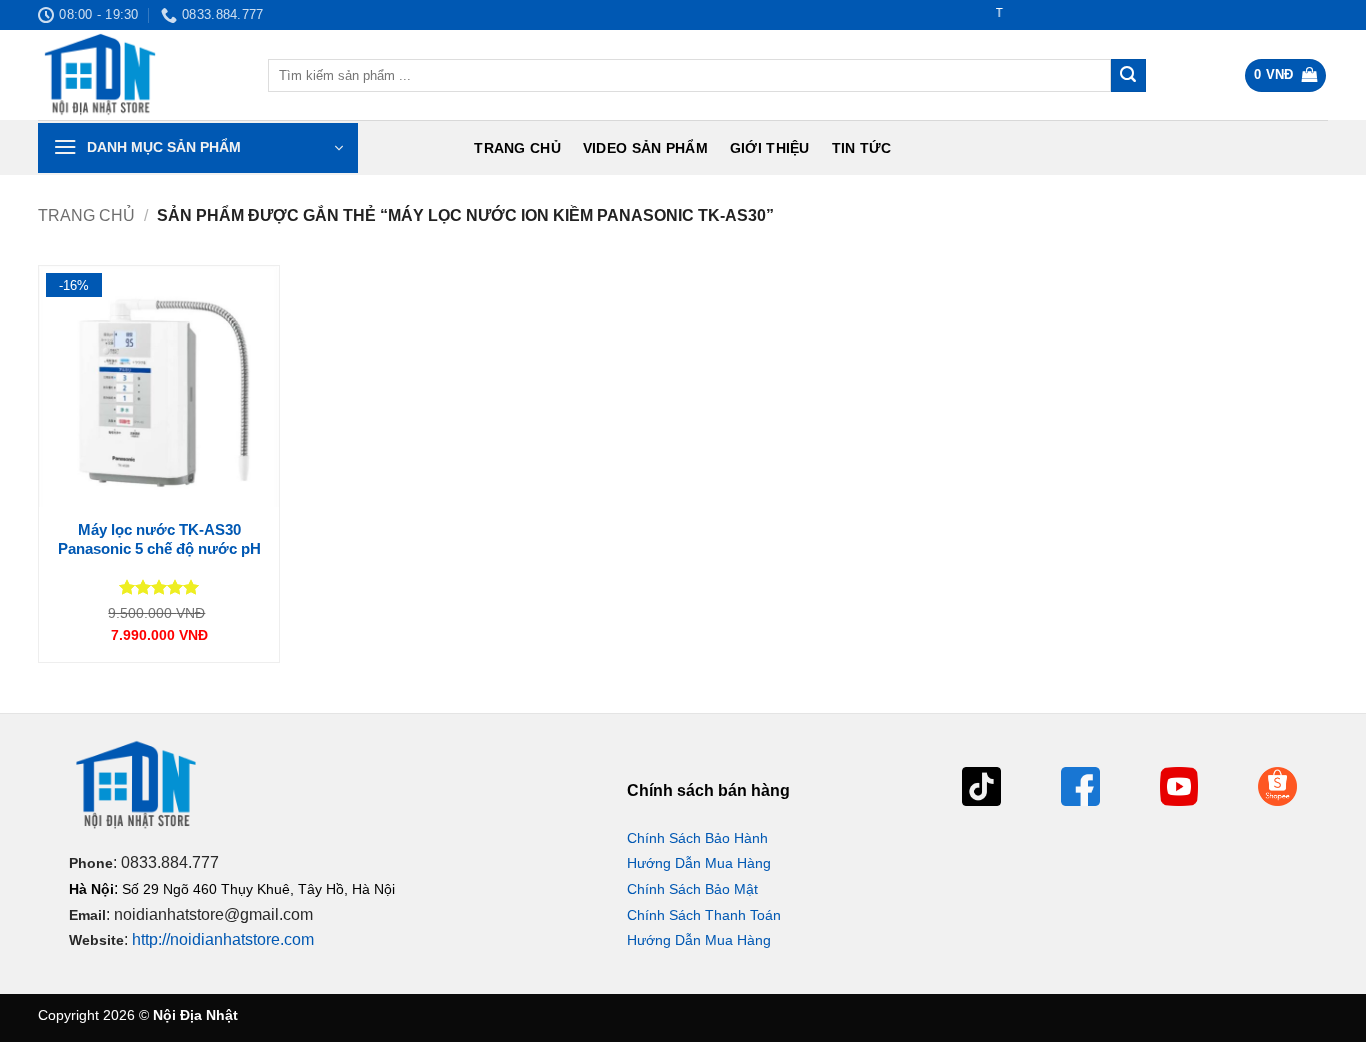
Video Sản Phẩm (645, 148)
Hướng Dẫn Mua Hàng (699, 863)
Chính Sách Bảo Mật (692, 889)
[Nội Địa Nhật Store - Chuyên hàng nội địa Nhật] (138, 75)
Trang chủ (517, 148)
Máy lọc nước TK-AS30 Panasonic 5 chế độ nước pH (159, 539)
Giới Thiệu (770, 148)
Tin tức (862, 148)
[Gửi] (1128, 76)
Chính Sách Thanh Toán (704, 915)
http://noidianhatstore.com (223, 939)
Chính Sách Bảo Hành (697, 838)
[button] (1286, 75)
